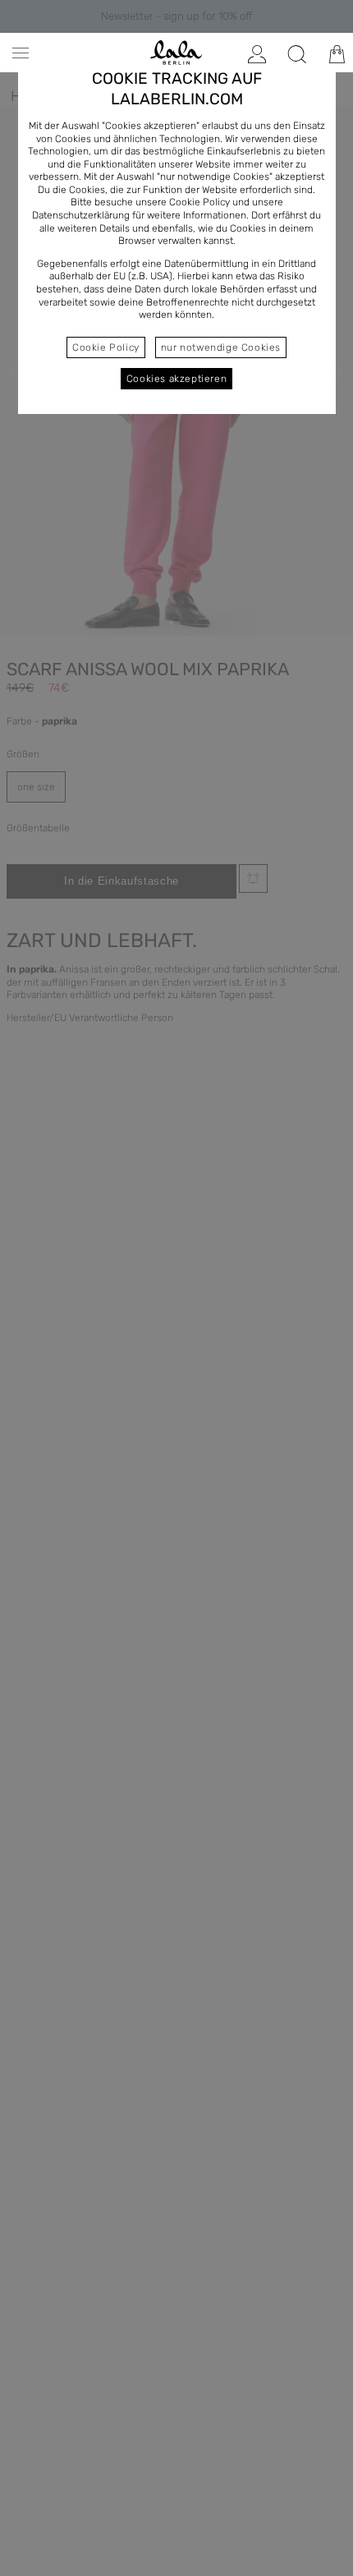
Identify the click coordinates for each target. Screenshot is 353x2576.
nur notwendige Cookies (221, 347)
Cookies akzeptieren (176, 379)
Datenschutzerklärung (81, 215)
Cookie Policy (106, 347)
